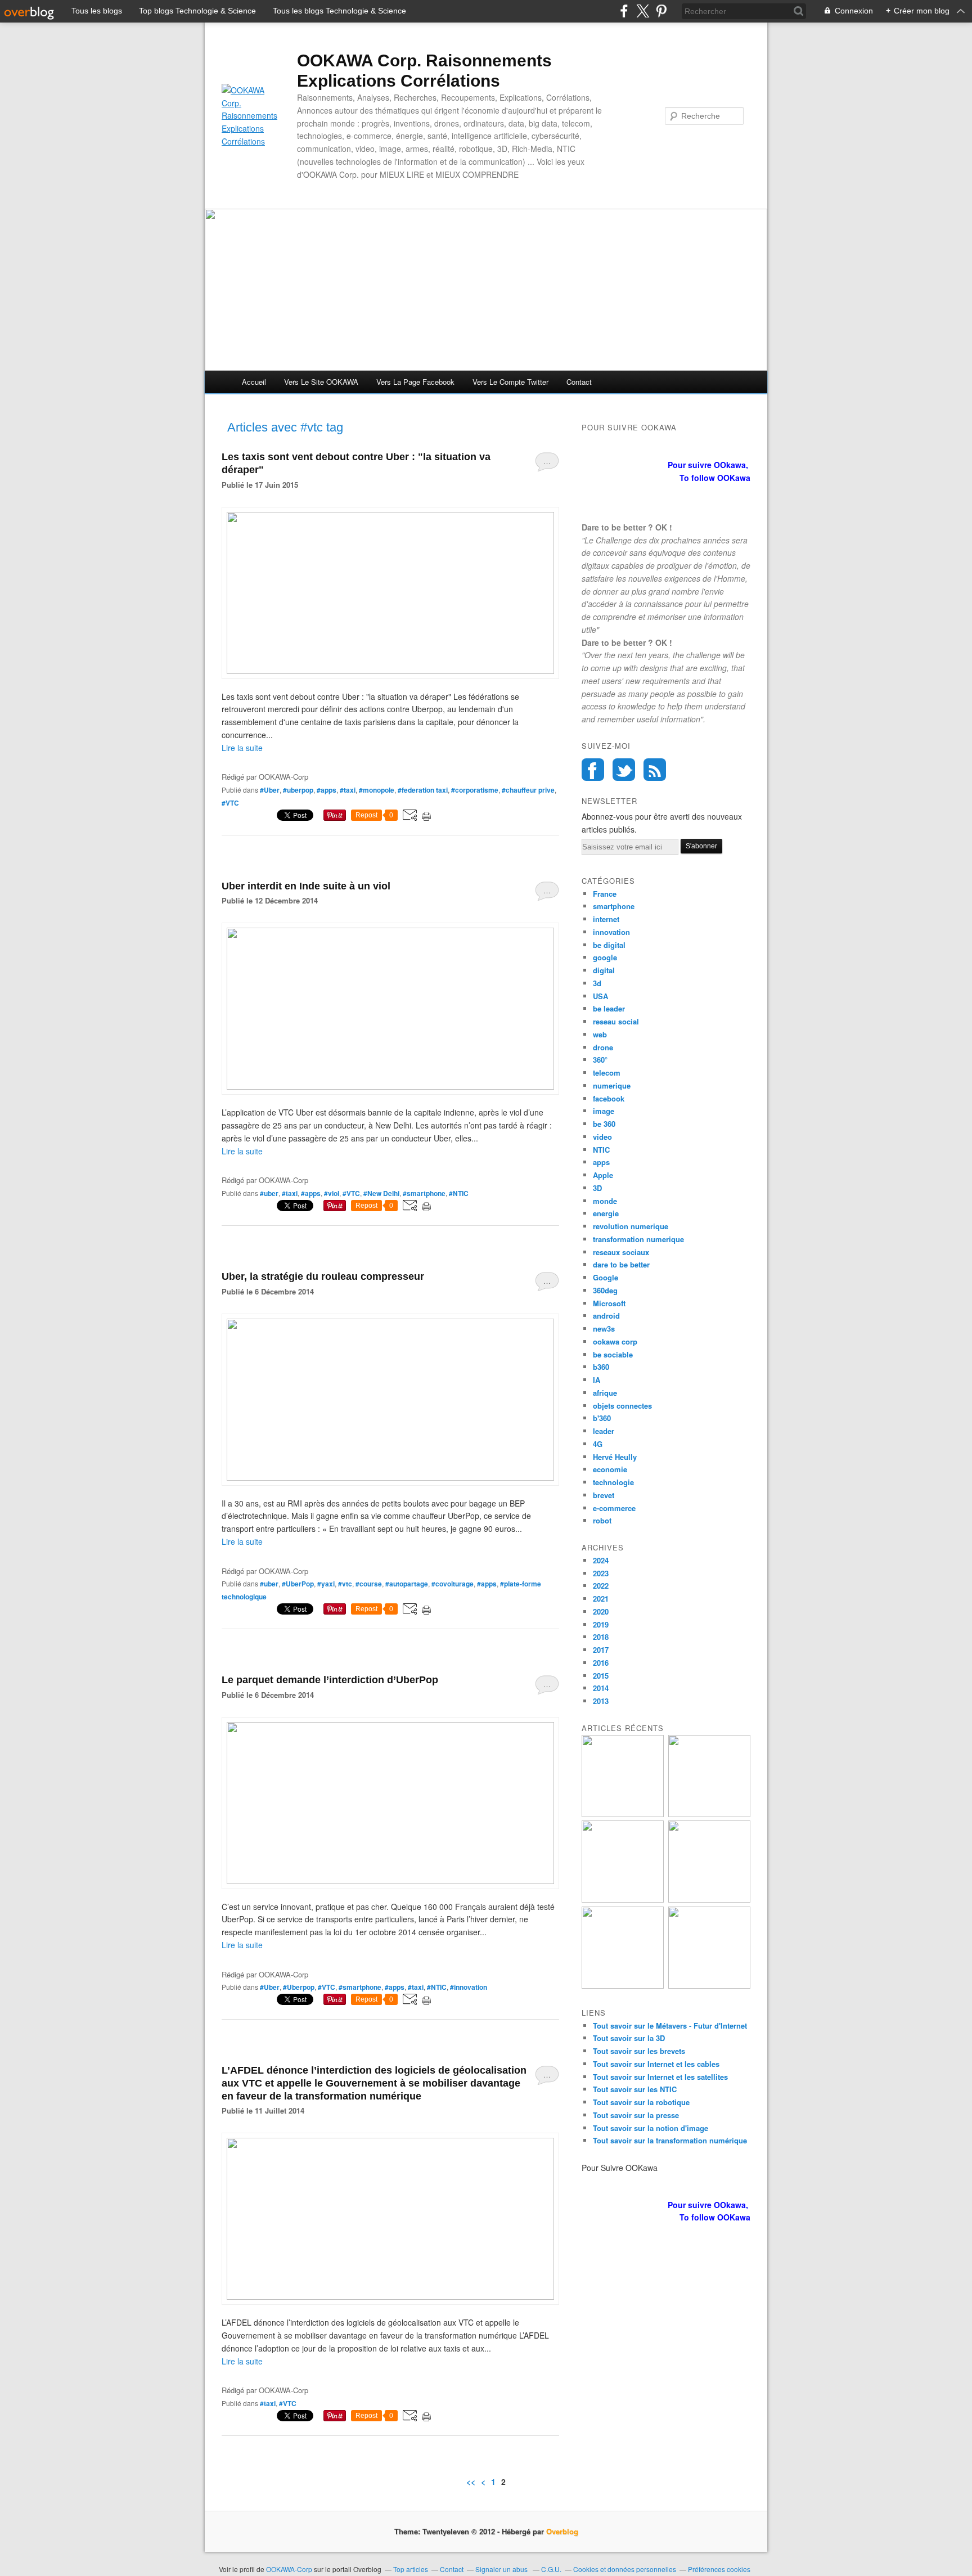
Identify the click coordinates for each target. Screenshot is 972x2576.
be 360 (604, 1124)
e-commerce (614, 1508)
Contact (579, 382)
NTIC (601, 1150)
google (605, 957)
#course (369, 1584)
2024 (601, 1560)
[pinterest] (661, 11)
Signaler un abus (502, 2569)
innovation (611, 932)
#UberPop (298, 1584)
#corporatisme (475, 790)
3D (597, 1188)
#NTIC (459, 1193)
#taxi (348, 790)
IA (597, 1380)
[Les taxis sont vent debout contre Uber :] (390, 671)
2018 (601, 1637)
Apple (603, 1175)
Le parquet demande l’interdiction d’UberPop (330, 1680)
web (600, 1034)
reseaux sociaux (621, 1252)
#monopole (377, 790)
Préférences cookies (719, 2569)
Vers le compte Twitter (510, 382)
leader (604, 1431)
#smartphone (424, 1193)
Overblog (562, 2531)
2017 (601, 1650)
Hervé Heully (615, 1457)
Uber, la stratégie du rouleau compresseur (323, 1276)
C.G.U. (551, 2569)
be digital (609, 945)
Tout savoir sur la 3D (629, 2038)
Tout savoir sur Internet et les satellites (660, 2077)
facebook (609, 1098)
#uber (269, 1193)
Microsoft (609, 1303)
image (604, 1111)
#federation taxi (423, 790)
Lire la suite (242, 748)
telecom (607, 1073)
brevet (604, 1495)
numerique (612, 1085)
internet (606, 919)
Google (606, 1277)
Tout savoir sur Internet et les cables (656, 2064)
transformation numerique (638, 1239)
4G (598, 1444)
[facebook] (624, 11)
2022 (601, 1586)
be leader (609, 1008)
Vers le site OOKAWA (321, 382)
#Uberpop (299, 1987)
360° (600, 1060)
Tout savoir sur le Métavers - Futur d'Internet (670, 2026)
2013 (601, 1701)
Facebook (593, 770)
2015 (601, 1676)
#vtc (345, 1584)
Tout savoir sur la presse (636, 2115)
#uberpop (298, 790)
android (606, 1316)
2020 (601, 1611)
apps (601, 1162)
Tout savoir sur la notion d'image (651, 2128)
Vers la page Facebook (415, 382)
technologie (613, 1482)
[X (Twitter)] (643, 11)
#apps (327, 790)
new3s (604, 1329)
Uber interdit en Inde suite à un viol (306, 886)
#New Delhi (381, 1193)
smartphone (614, 906)
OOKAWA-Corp (289, 2569)
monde (605, 1201)
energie (606, 1213)
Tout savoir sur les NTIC (635, 2089)
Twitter (624, 770)
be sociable (613, 1354)
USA (600, 996)
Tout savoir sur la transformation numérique (670, 2140)
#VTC (230, 803)
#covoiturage (453, 1584)
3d (597, 983)
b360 (601, 1367)
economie (610, 1469)
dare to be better (621, 1264)
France (605, 894)
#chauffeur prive (528, 790)
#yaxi (326, 1584)
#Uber (270, 790)
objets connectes (622, 1406)
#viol (332, 1193)
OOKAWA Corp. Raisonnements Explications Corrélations (424, 71)
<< (471, 2481)
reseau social (616, 1021)
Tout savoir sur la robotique (641, 2102)
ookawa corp (615, 1341)
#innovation (469, 1987)
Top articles (411, 2569)
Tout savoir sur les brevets (639, 2051)
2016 (601, 1663)
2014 (601, 1688)
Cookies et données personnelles (625, 2569)
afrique (605, 1393)
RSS (655, 770)
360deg (605, 1290)
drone (603, 1047)
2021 (601, 1599)
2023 (601, 1573)
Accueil (254, 382)
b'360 (602, 1418)
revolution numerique (631, 1226)
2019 (601, 1624)
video (602, 1137)
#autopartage (407, 1584)
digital (604, 970)
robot (602, 1520)
